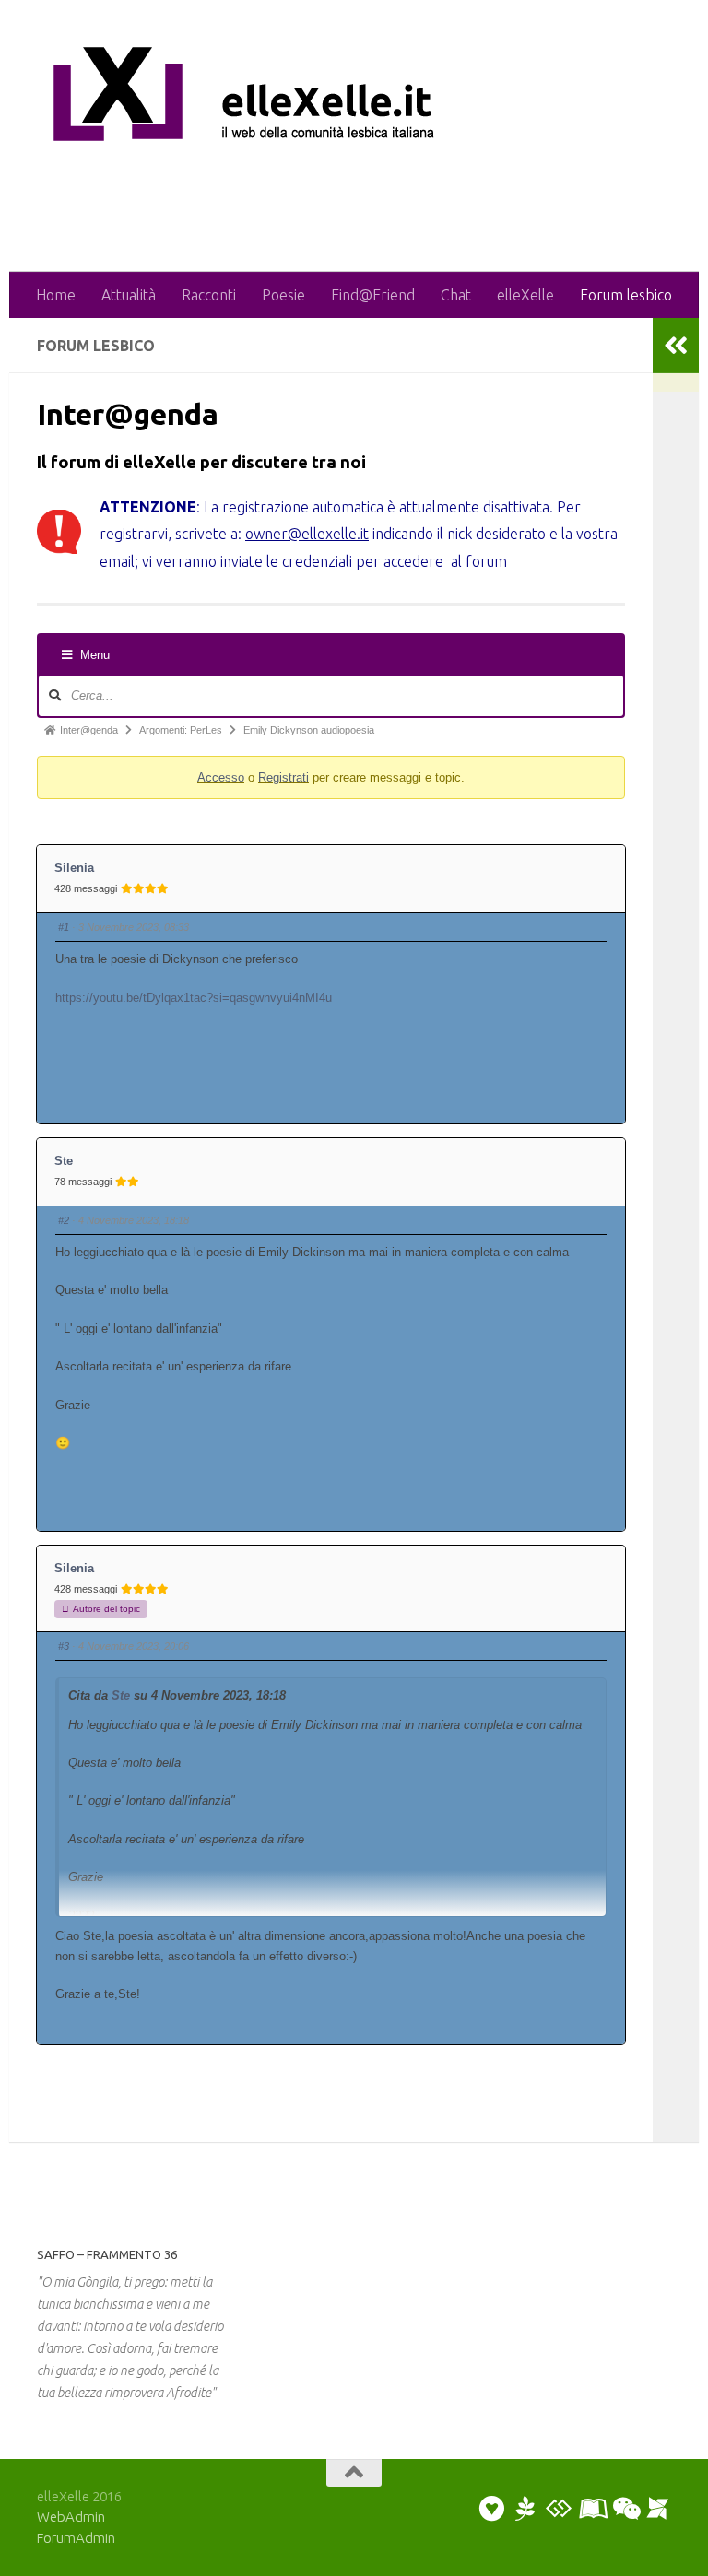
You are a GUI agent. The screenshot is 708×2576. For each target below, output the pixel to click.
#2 (64, 1220)
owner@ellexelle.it (307, 534)
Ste (64, 1161)
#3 (64, 1646)
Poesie (283, 295)
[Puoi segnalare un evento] (658, 2509)
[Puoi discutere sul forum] (559, 2509)
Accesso (221, 777)
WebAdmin (71, 2517)
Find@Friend (373, 295)
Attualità (129, 295)
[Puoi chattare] (625, 2509)
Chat (456, 295)
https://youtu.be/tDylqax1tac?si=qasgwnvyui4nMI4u (194, 998)
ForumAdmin (76, 2538)
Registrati (283, 777)
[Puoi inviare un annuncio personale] (492, 2509)
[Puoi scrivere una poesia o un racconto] (525, 2509)
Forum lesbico (626, 295)
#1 (64, 927)
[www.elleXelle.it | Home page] (267, 99)
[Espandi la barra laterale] (676, 346)
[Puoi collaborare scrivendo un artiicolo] (592, 2509)
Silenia (74, 868)
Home (56, 295)
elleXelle (525, 295)
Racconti (209, 295)
